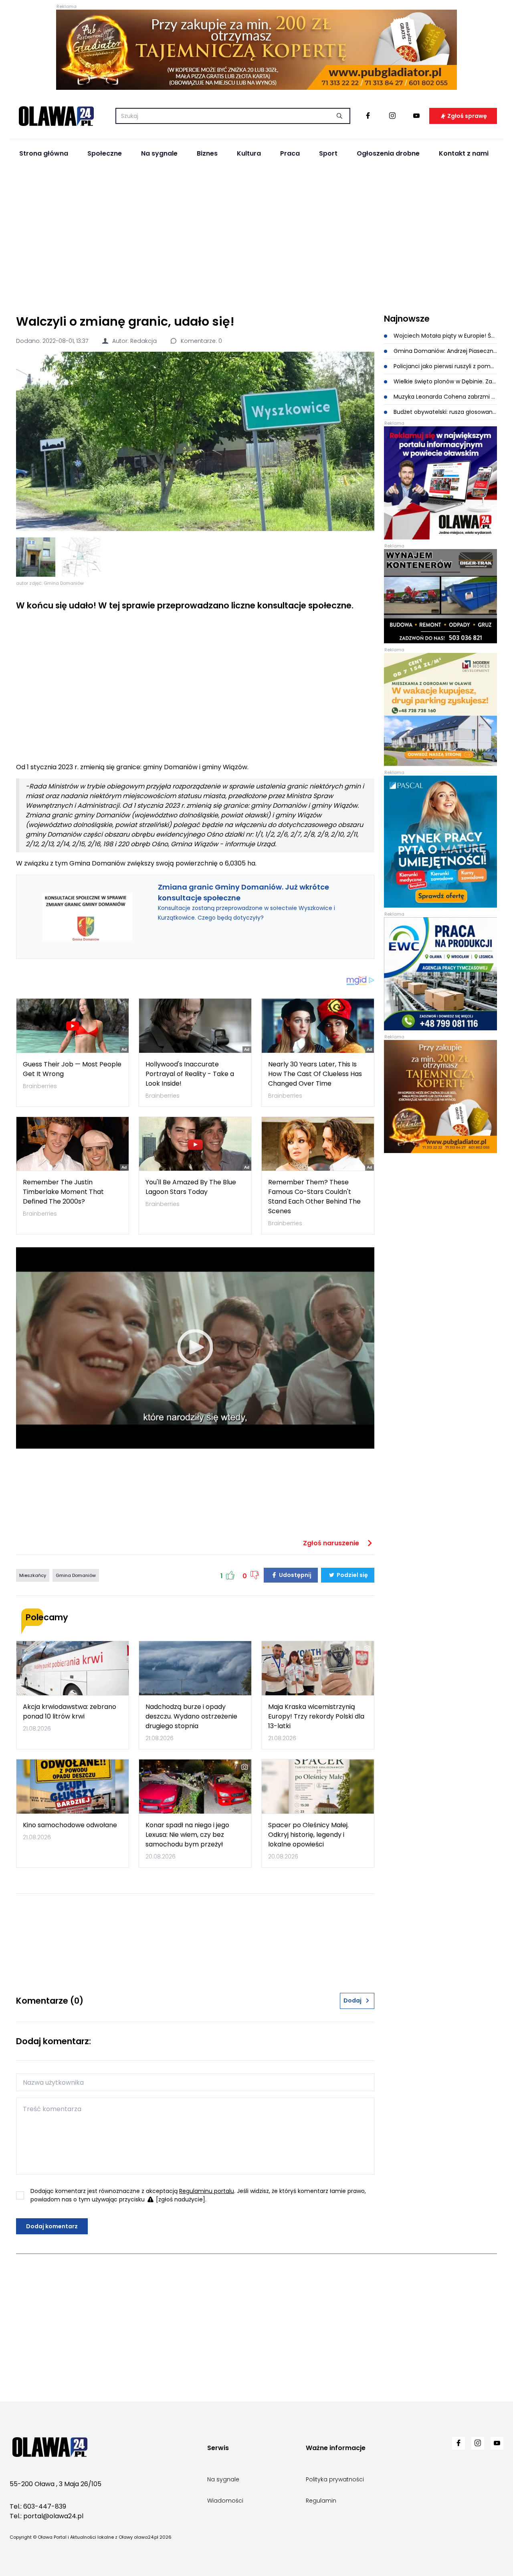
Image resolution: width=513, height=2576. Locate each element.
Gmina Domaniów (76, 1575)
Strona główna (44, 153)
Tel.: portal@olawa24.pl (46, 2516)
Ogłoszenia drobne (388, 153)
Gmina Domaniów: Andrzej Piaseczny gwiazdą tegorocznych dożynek (444, 351)
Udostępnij (295, 1575)
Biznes (207, 153)
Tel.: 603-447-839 (38, 2506)
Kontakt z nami (464, 153)
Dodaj (352, 2000)
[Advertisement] (256, 237)
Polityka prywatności (335, 2479)
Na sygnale (159, 153)
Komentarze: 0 (201, 341)
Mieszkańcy (33, 1575)
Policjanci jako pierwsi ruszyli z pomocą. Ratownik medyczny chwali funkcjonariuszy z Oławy (444, 366)
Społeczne (105, 153)
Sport (328, 153)
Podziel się (352, 1575)
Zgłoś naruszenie (332, 1543)
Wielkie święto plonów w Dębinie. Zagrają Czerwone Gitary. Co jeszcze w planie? (444, 381)
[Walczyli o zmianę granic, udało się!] (195, 441)
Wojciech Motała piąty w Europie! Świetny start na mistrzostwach (444, 336)
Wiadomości (225, 2501)
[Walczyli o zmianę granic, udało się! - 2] (81, 557)
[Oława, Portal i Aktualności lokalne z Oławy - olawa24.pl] (56, 116)
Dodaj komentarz (52, 2226)
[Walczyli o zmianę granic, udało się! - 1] (36, 557)
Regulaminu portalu (207, 2191)
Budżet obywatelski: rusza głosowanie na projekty (444, 412)
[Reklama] (256, 50)
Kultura (249, 153)
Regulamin (321, 2501)
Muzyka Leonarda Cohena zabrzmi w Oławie (444, 397)
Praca (290, 153)
